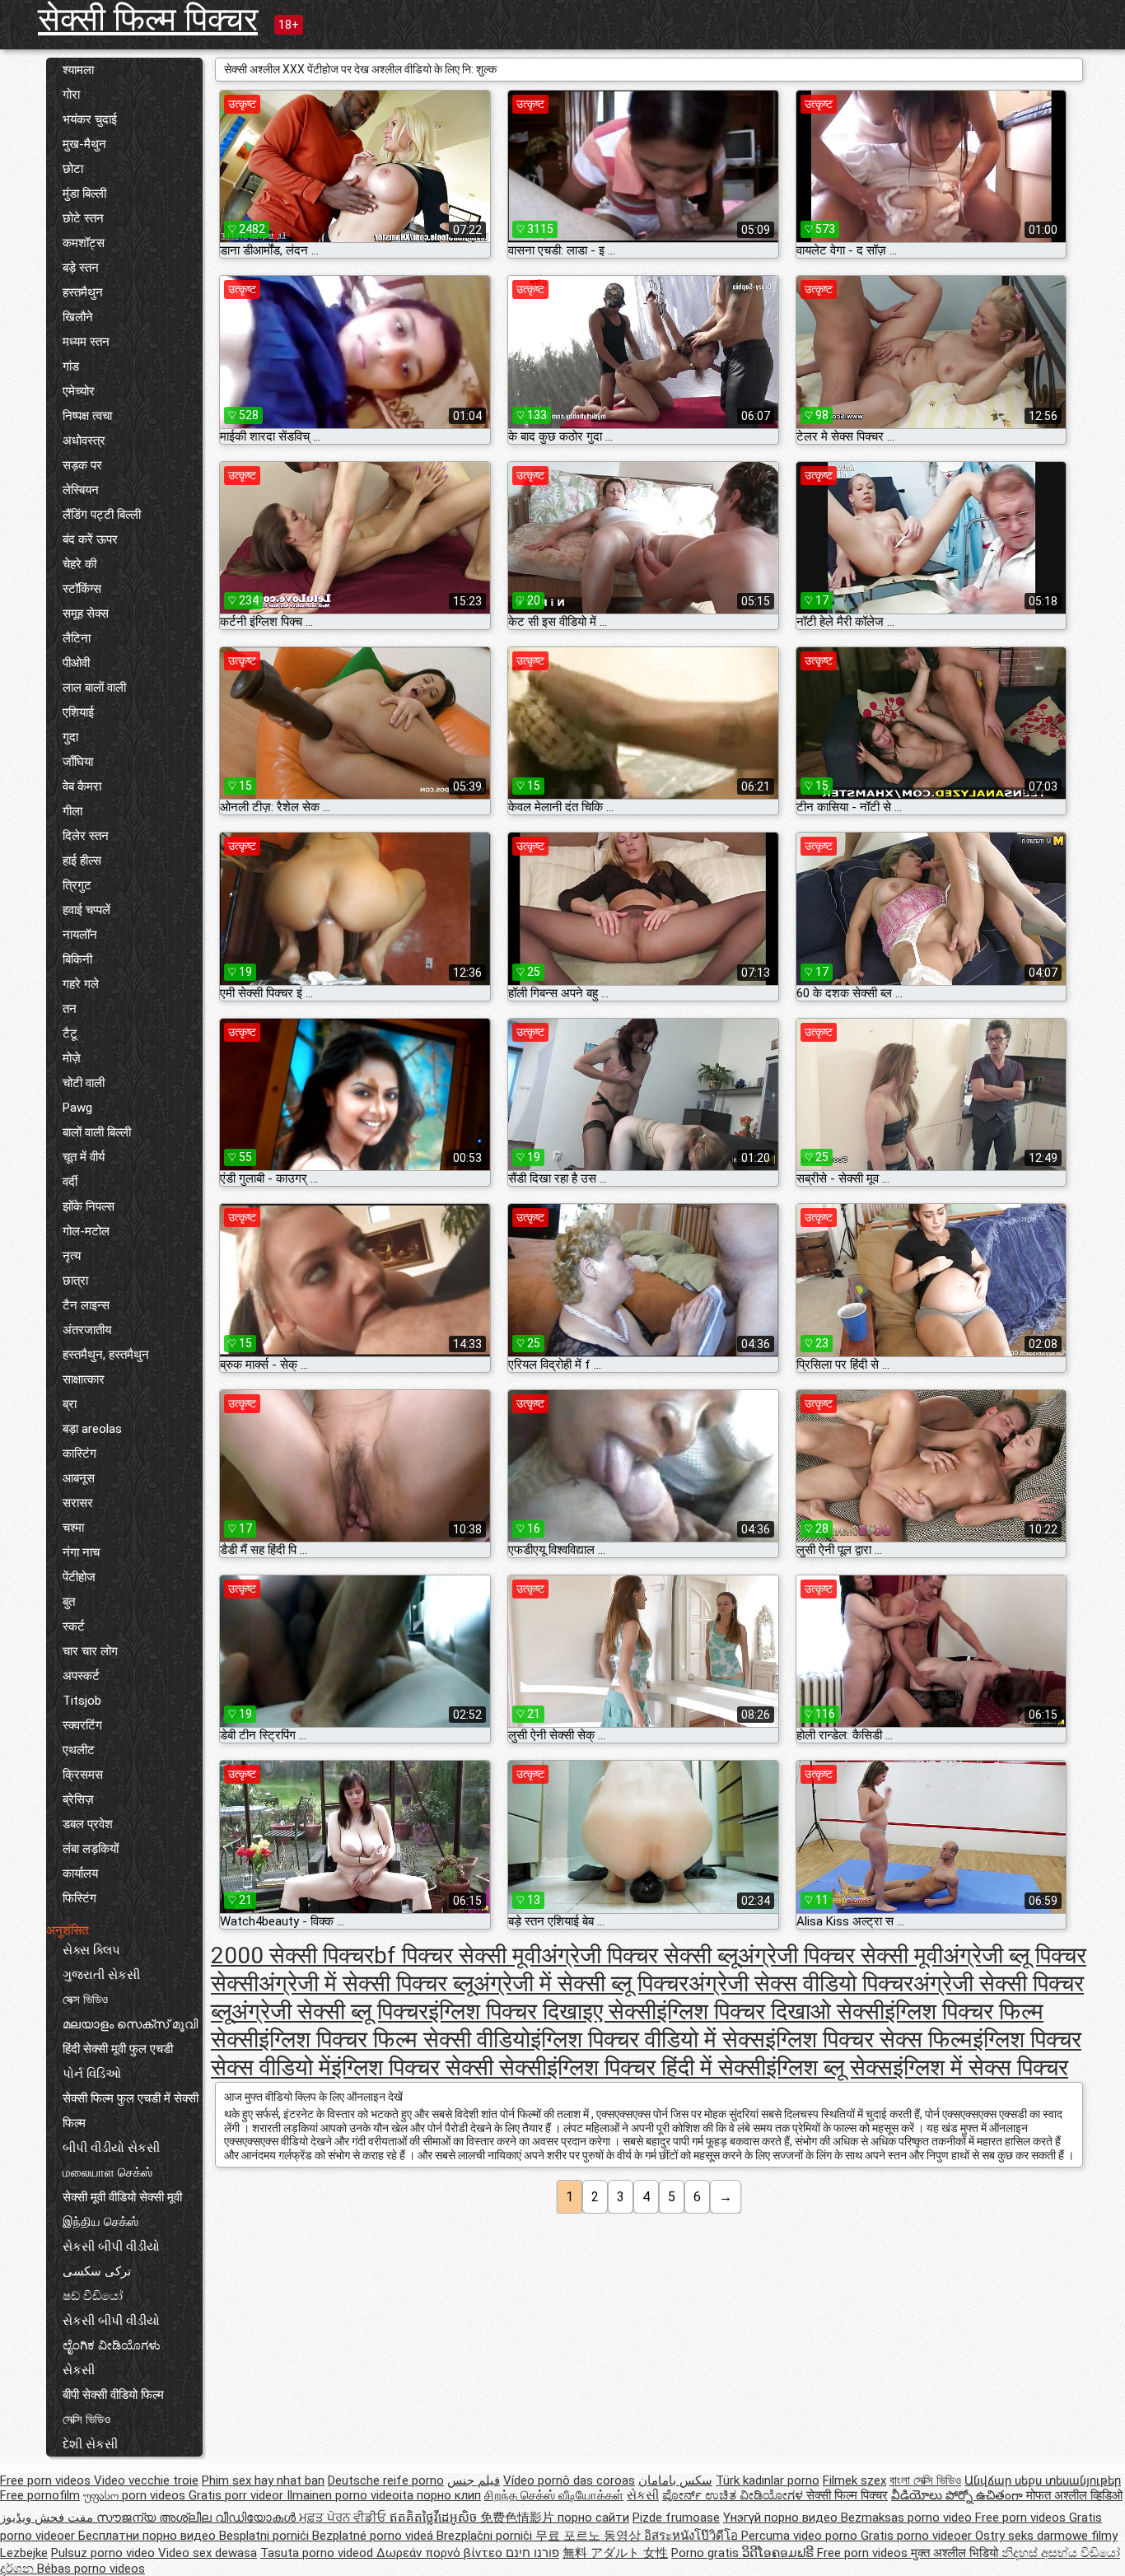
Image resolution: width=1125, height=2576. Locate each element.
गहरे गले (81, 984)
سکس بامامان (675, 2480)
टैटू (70, 1034)
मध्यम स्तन (86, 342)
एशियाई (78, 712)
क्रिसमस (83, 1775)
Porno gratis (707, 2553)
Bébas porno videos (91, 2569)
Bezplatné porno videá (374, 2536)
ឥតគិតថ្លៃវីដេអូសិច (435, 2518)
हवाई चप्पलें (86, 910)
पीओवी (76, 663)
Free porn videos (47, 2480)
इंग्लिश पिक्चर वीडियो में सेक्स (648, 2039)
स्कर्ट (74, 1626)
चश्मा (73, 1528)
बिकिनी (77, 959)
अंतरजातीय (87, 1330)
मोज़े (72, 1058)
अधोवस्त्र (84, 441)
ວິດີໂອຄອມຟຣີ (780, 2553)
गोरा (71, 95)
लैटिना (77, 638)
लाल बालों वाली (94, 688)
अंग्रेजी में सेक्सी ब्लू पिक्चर (581, 1983)
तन (70, 1009)
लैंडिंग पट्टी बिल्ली (102, 515)
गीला (72, 811)
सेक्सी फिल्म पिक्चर (148, 19)
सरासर (78, 1503)
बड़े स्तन (81, 268)
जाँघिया (78, 762)
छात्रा (75, 1281)
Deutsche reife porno (386, 2480)
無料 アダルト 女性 (615, 2553)
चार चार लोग (90, 1651)
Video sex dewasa (208, 2553)
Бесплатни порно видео (149, 2536)
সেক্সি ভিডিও (86, 2420)
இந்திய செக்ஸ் (100, 2222)
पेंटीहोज (79, 1577)
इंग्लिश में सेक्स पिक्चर (980, 2067)
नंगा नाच (81, 1552)
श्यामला (78, 70)
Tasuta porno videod (318, 2553)
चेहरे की (79, 564)
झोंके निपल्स (89, 1206)
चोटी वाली (84, 1083)
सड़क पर (82, 465)
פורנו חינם (532, 2553)
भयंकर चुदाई (90, 119)
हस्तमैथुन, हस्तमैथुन (106, 1355)
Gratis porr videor (238, 2495)
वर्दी (70, 1182)
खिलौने (78, 317)
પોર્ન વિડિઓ (92, 2074)
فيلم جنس (474, 2480)
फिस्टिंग (79, 1898)
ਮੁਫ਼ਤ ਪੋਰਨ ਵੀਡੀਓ (344, 2518)
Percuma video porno (801, 2536)
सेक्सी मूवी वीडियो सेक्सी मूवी (122, 2197)
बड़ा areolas (92, 1429)
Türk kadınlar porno (768, 2480)
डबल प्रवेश (88, 1824)
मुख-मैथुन (84, 144)
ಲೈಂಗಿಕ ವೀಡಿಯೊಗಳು (112, 2345)
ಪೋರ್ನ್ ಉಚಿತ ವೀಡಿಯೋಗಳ (734, 2495)
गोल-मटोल (86, 1231)
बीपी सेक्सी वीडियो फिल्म (113, 2395)
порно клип (449, 2495)
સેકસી (79, 2370)
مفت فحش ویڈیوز (48, 2518)
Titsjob (82, 1701)
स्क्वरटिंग (82, 1725)
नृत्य (72, 1256)
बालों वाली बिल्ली (97, 1132)
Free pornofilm (40, 2495)
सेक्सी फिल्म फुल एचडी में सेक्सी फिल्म (131, 2111)
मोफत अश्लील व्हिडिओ (1074, 2495)
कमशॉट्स (84, 243)
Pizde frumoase (676, 2518)
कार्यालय (80, 1874)
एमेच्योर (79, 391)
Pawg (77, 1108)
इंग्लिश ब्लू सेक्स (829, 2067)
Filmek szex (854, 2480)
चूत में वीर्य (84, 1157)
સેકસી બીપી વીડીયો (111, 2247)
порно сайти (593, 2518)
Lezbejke (24, 2553)
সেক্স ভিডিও (85, 2000)
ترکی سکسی (97, 2271)
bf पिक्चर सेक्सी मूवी (457, 1955)
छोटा (73, 169)
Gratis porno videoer (918, 2536)
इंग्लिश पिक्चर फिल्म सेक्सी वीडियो (394, 2039)
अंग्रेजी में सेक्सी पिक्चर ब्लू (366, 1983)
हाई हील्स (82, 861)
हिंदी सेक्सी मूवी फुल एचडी (118, 2049)
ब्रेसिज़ (78, 1799)
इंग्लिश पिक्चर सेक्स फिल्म (869, 2039)
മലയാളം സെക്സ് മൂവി (130, 2024)
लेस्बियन (81, 490)
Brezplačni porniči (486, 2536)
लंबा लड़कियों (91, 1849)
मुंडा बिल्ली (84, 194)
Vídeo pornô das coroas (569, 2480)
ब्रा (70, 1404)
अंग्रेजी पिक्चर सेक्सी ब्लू (640, 1955)
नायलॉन (80, 935)
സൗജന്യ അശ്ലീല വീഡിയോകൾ (198, 2518)
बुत (69, 1602)
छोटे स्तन (83, 218)
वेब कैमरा (82, 786)
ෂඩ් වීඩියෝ (93, 2296)
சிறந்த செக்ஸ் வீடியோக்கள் (554, 2495)
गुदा (70, 737)
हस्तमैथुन (83, 292)
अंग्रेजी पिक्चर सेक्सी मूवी (840, 1955)
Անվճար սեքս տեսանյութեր (1043, 2480)
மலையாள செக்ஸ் (107, 2172)
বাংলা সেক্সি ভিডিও (925, 2480)
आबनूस (79, 1478)
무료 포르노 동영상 (590, 2536)
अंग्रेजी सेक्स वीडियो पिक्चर (801, 1983)
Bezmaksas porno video (908, 2518)
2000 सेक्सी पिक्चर (292, 1955)
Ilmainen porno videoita (352, 2495)
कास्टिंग (79, 1454)
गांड (71, 366)
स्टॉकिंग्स (82, 589)
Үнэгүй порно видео (782, 2518)
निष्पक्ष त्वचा (87, 416)
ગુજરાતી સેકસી (101, 1975)
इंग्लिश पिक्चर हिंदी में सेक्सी (656, 2067)
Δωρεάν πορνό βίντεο (441, 2553)
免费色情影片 (519, 2518)
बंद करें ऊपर (90, 539)
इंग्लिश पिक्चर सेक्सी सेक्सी (439, 2067)
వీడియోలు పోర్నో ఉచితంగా (959, 2495)
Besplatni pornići (266, 2536)
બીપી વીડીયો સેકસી (111, 2148)
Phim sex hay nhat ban (263, 2480)
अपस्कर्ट (81, 1676)
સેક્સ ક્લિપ (91, 1950)
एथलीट (79, 1750)
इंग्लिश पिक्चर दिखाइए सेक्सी (542, 2011)
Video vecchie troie (146, 2480)
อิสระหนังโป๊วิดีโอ (693, 2536)
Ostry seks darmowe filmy (1046, 2536)
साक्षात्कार (84, 1379)
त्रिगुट (77, 885)
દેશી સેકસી (90, 2444)
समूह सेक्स (86, 614)
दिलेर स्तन (86, 836)
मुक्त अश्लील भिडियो (956, 2553)
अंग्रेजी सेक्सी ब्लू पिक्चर (330, 2011)
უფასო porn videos (136, 2495)
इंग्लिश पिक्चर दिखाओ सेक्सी (770, 2011)
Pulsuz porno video (105, 2553)
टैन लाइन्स (86, 1305)
